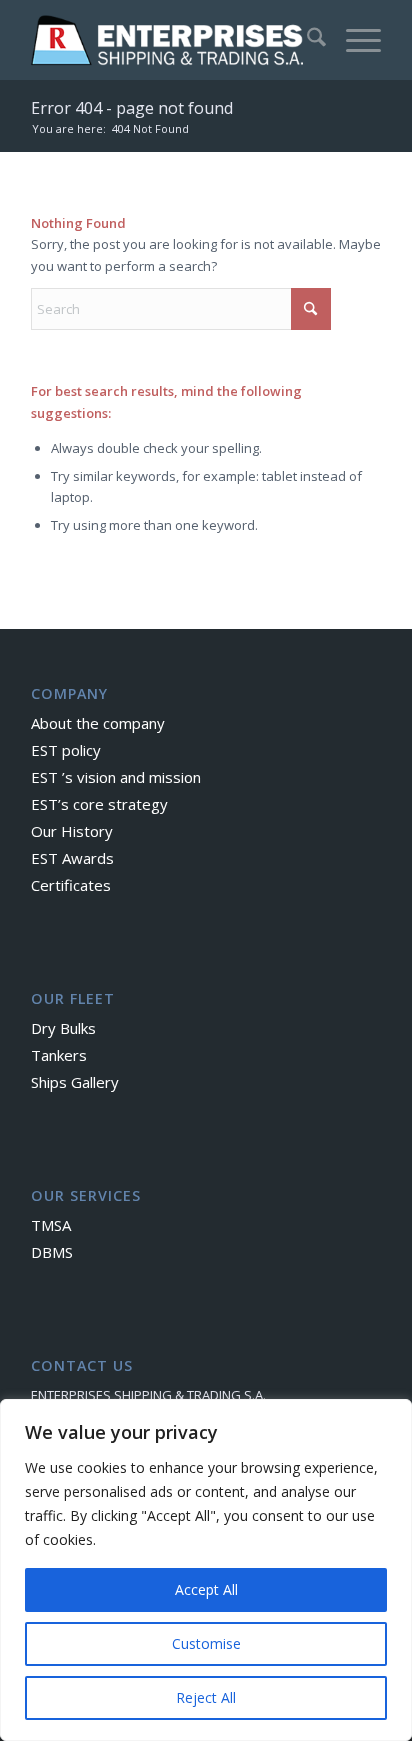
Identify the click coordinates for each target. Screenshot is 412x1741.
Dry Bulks (63, 1028)
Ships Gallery (75, 1082)
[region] (206, 1570)
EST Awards (72, 858)
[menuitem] (306, 40)
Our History (72, 831)
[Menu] (353, 40)
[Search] (306, 40)
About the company (98, 723)
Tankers (59, 1055)
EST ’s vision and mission (116, 777)
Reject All (206, 1697)
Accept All (206, 1589)
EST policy (66, 750)
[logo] (171, 40)
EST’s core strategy (99, 804)
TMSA (51, 1225)
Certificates (71, 885)
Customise (206, 1643)
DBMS (52, 1252)
